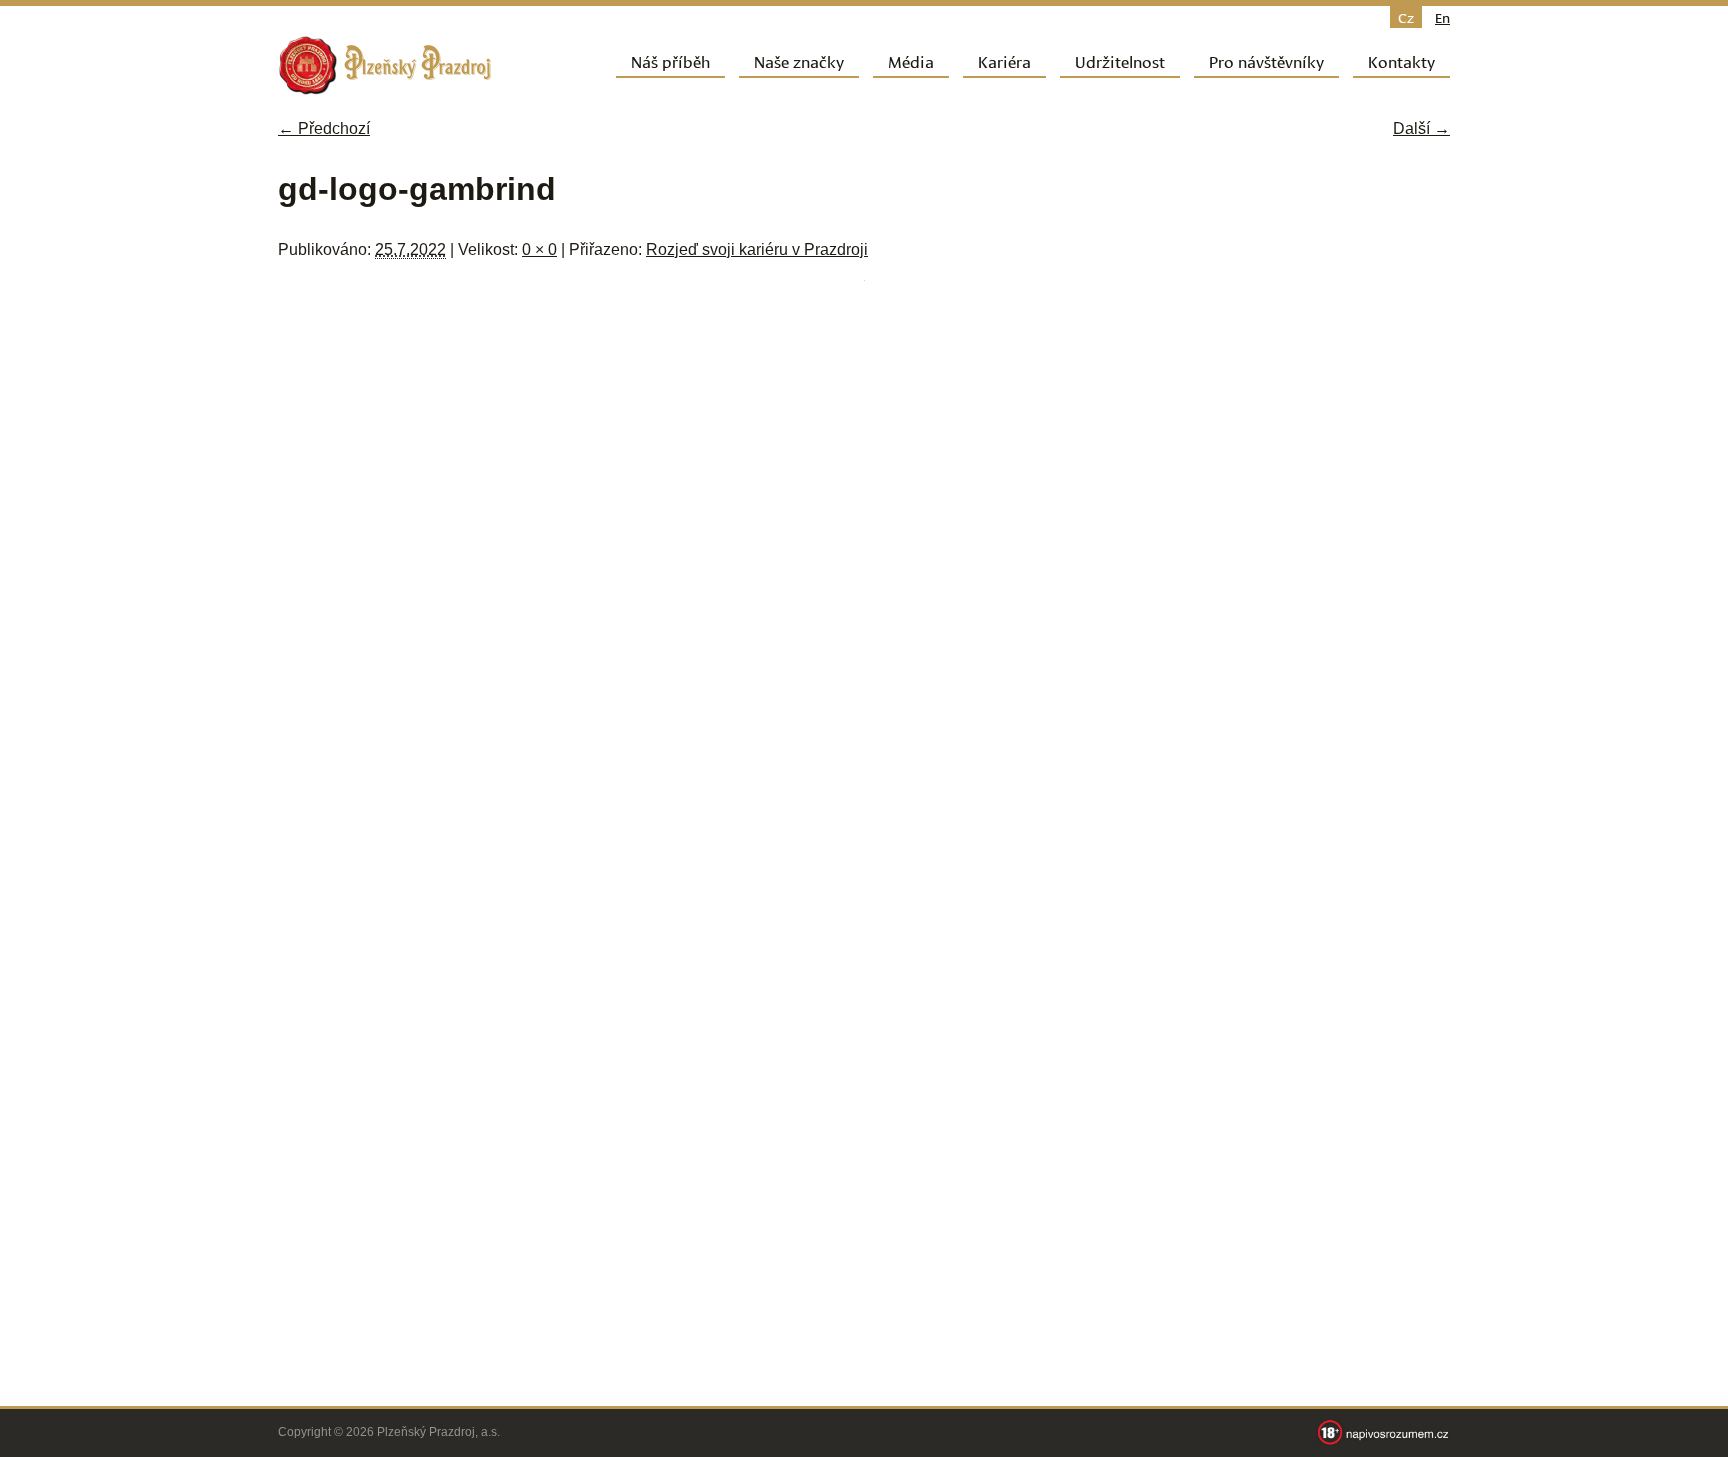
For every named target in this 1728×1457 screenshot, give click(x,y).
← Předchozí (324, 128)
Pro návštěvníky (1266, 60)
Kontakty (1401, 60)
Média (911, 60)
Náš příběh (670, 60)
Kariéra (1004, 60)
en (1442, 17)
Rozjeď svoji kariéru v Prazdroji (757, 249)
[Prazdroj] (385, 65)
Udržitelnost (1120, 60)
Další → (1421, 128)
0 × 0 (539, 249)
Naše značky (799, 60)
